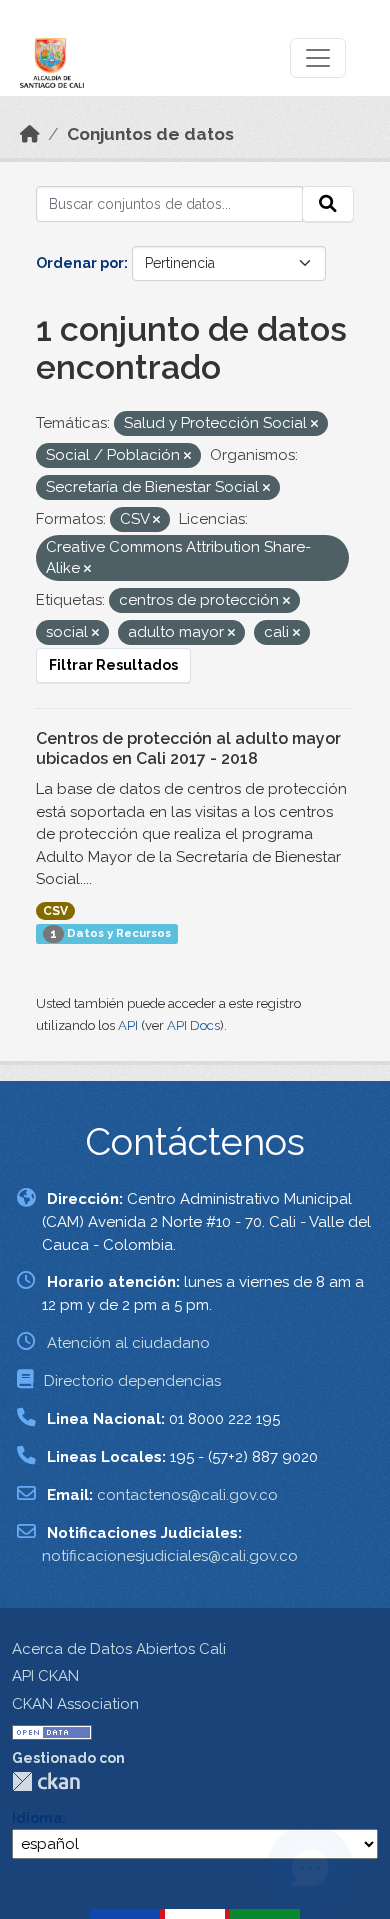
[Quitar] (314, 424)
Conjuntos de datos (150, 134)
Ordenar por (80, 263)
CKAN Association (75, 1704)
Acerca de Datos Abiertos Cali (119, 1649)
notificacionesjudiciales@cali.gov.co (170, 1556)
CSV (55, 911)
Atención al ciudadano (128, 1343)
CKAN (46, 1781)
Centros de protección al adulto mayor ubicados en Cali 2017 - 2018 (188, 749)
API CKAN (45, 1676)
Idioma (37, 1818)
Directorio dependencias (132, 1381)
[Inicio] (30, 134)
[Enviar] (328, 204)
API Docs (193, 1025)
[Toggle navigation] (318, 58)
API (128, 1025)
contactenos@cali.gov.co (187, 1495)
